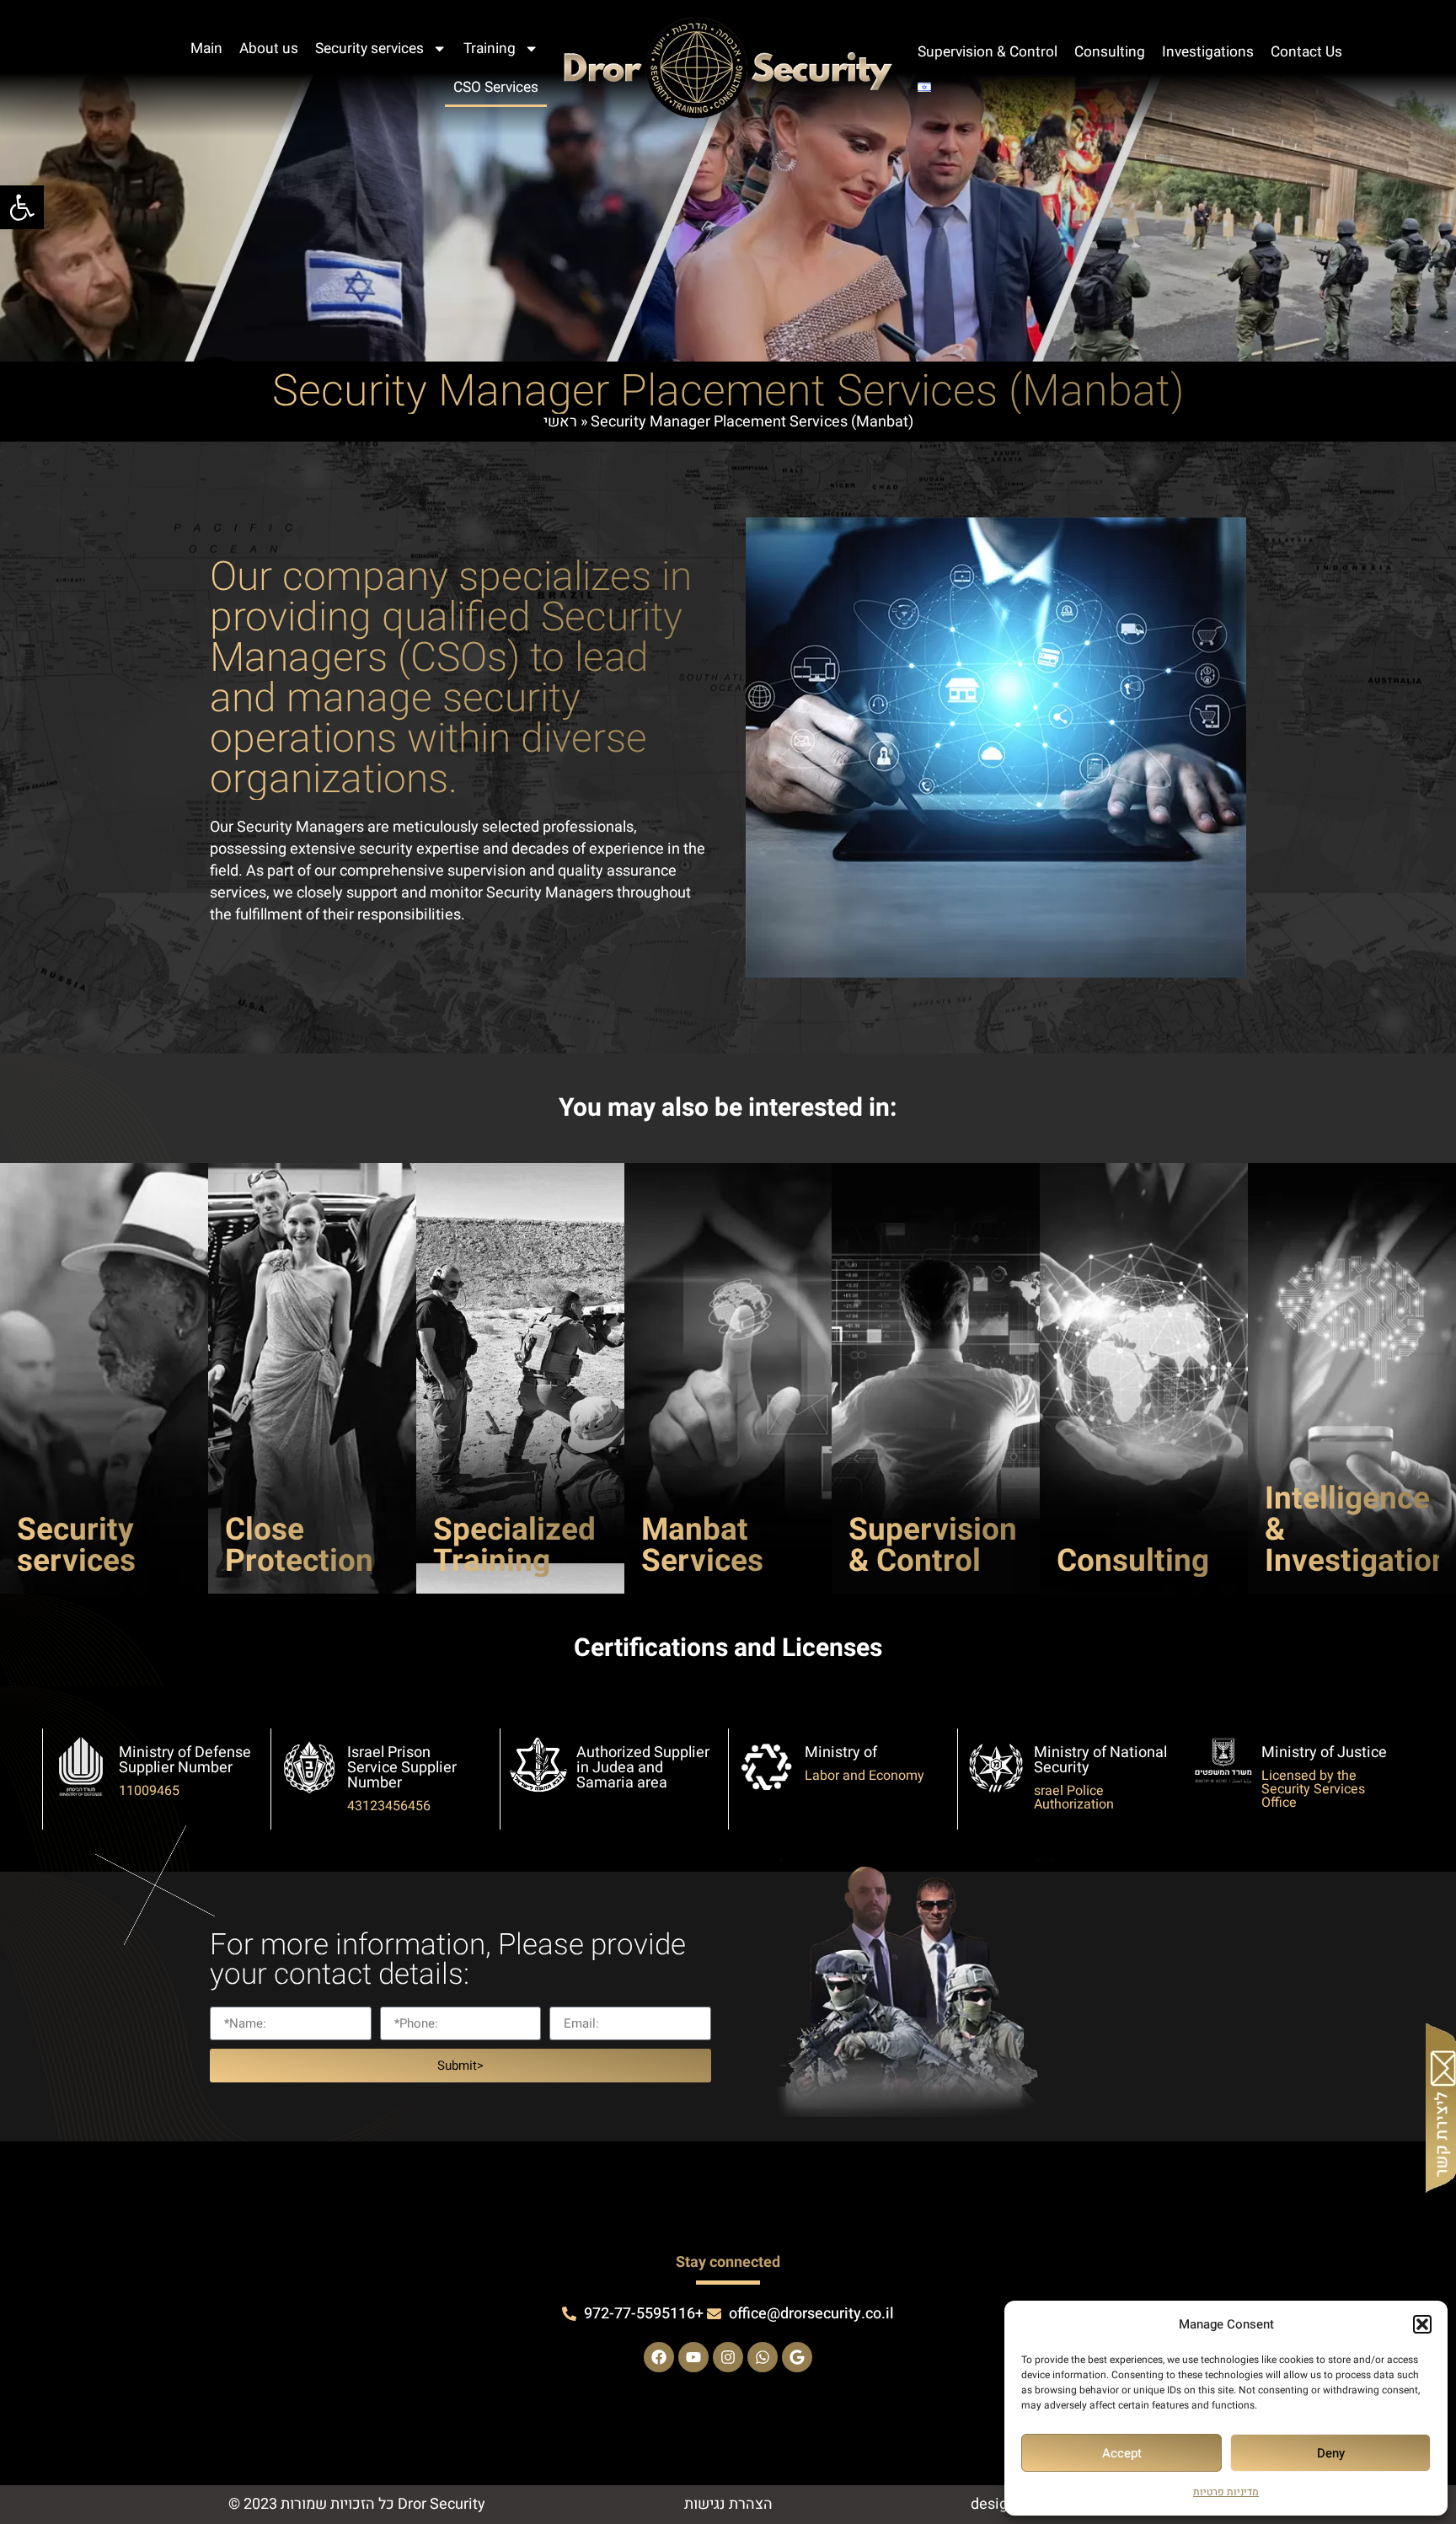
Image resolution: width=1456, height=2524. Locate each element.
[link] (22, 207)
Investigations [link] (1208, 52)
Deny (1331, 2453)
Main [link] (206, 48)
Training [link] (490, 48)
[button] (1422, 2324)
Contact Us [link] (1306, 52)
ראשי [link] (560, 422)
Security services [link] (369, 48)
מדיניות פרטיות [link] (1226, 2492)
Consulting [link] (1110, 52)
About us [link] (269, 48)
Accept (1122, 2453)
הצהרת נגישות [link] (728, 2504)
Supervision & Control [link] (988, 52)
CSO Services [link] (496, 87)
